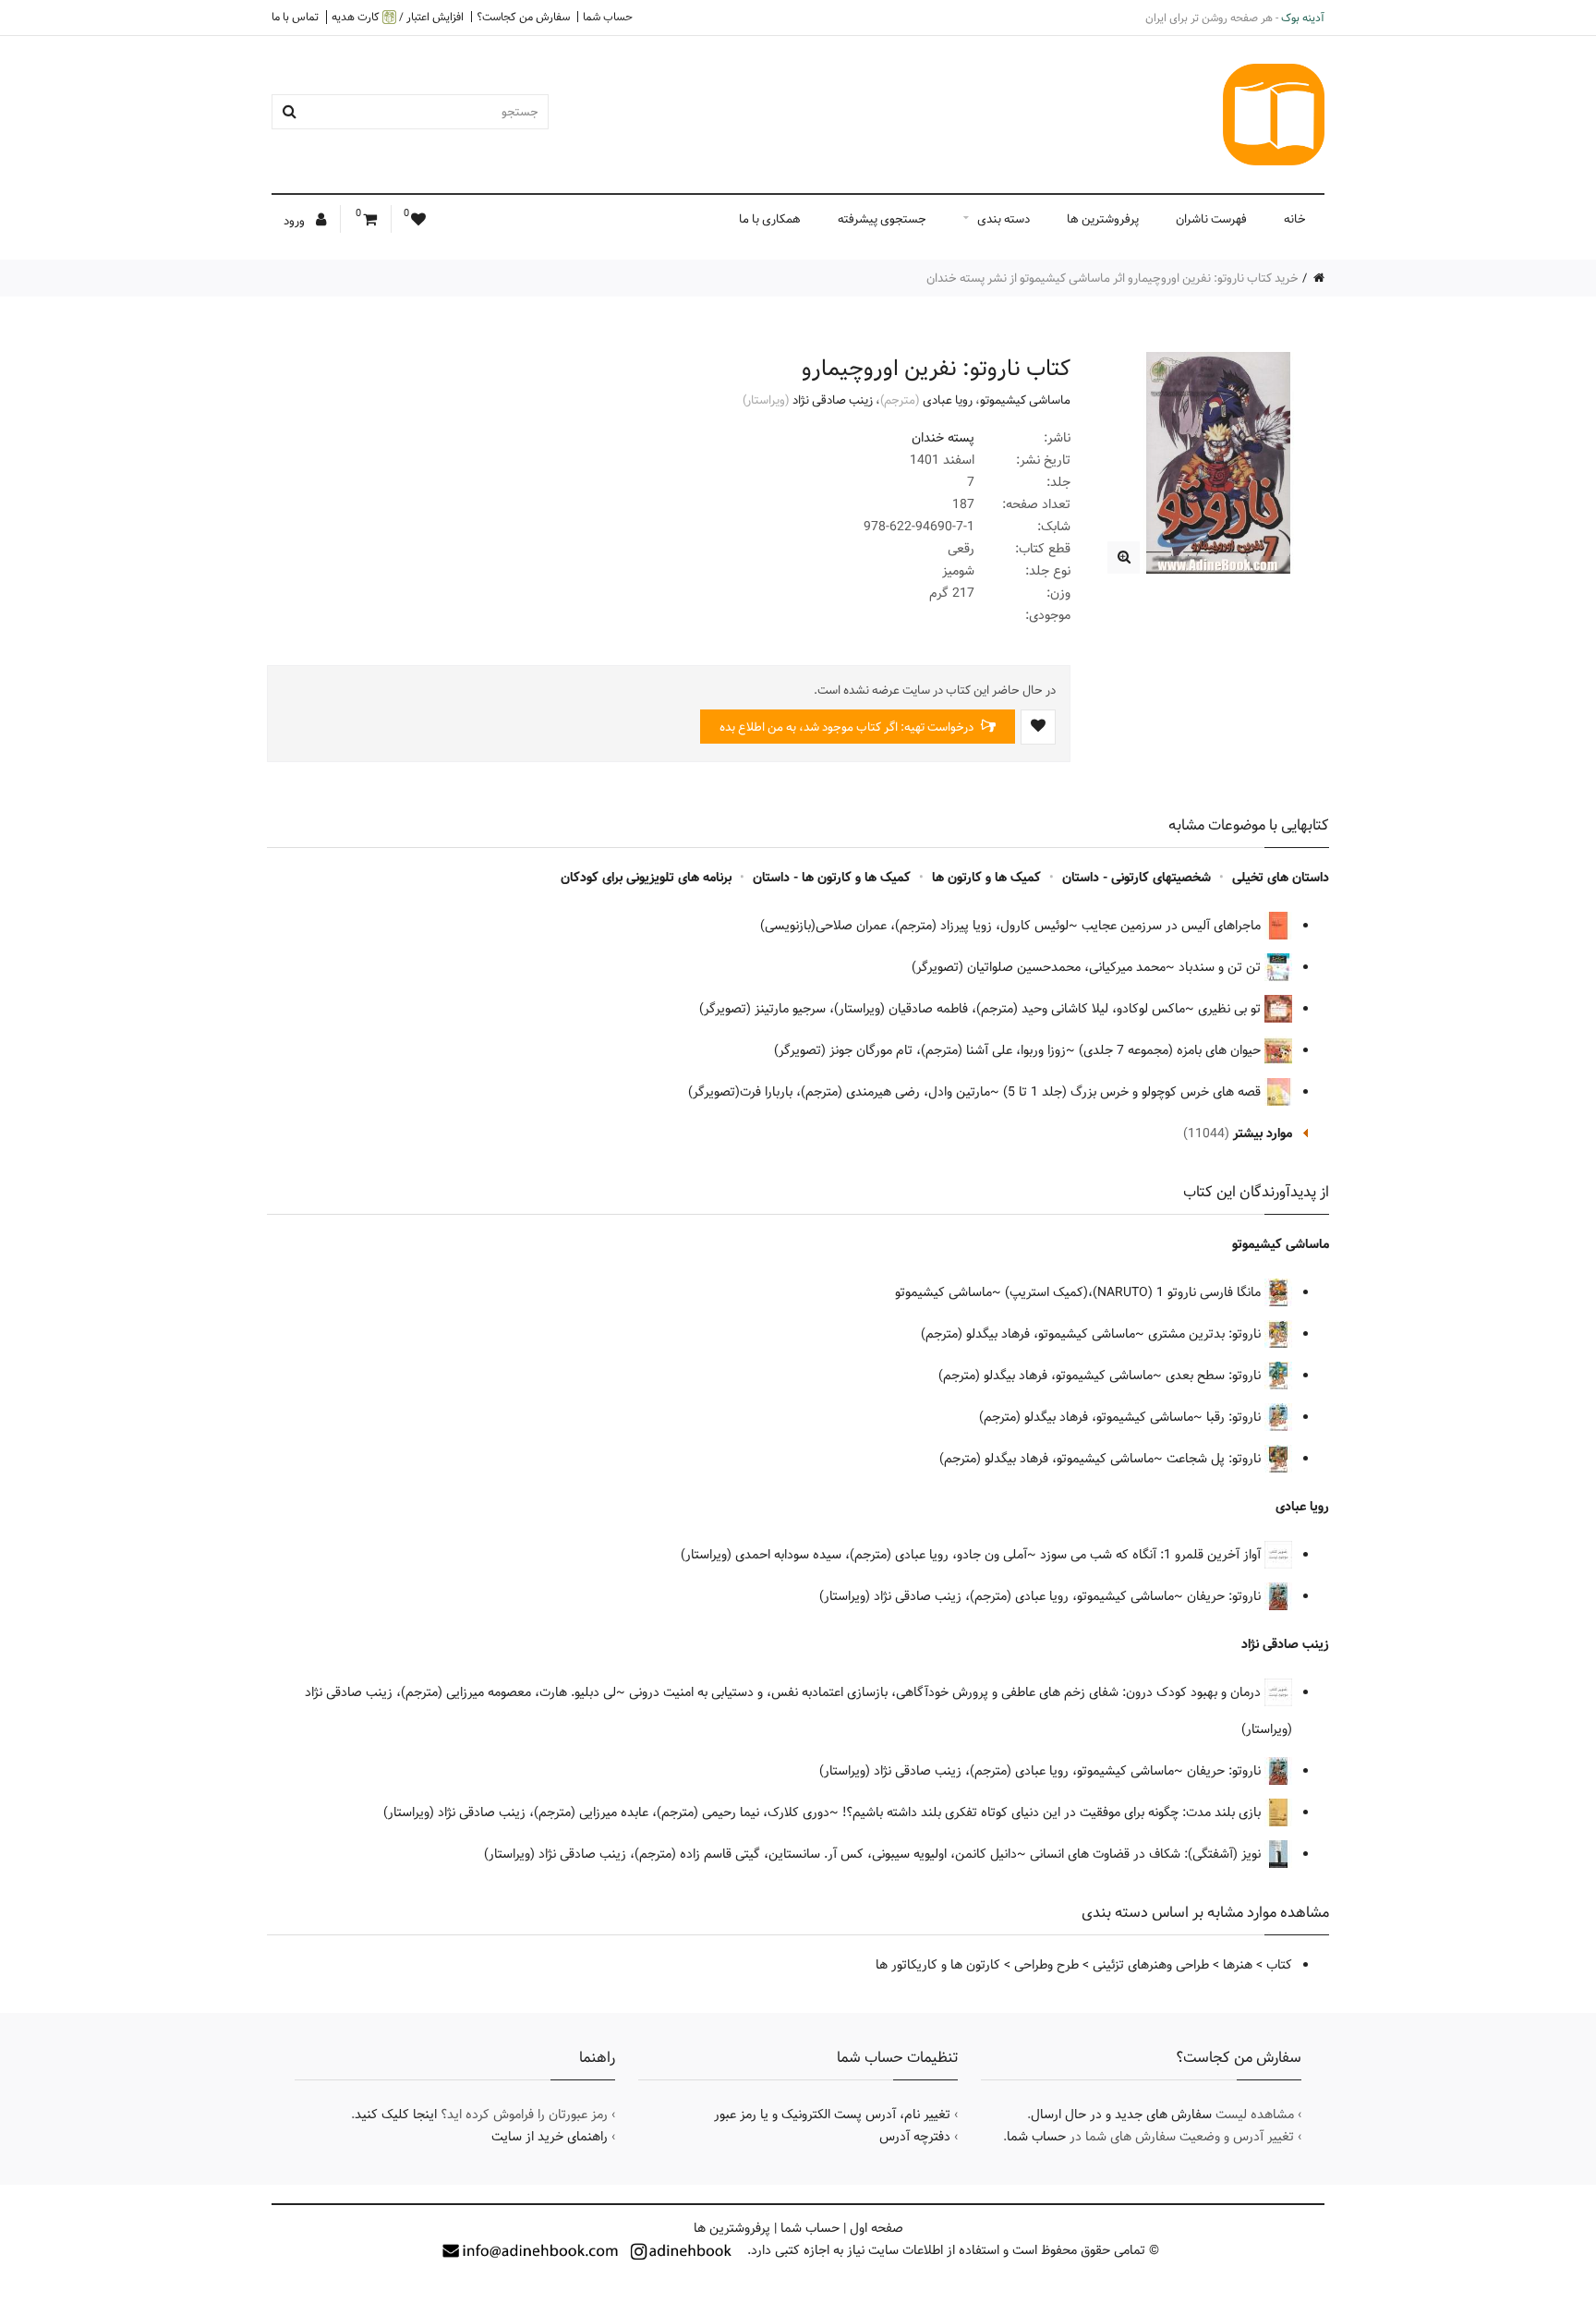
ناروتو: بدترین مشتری (1206, 1334)
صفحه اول (877, 2228)
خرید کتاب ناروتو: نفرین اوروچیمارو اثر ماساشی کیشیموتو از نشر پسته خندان (1112, 278)
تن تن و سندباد (1221, 967)
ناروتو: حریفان (1226, 1596)
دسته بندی (1004, 219)
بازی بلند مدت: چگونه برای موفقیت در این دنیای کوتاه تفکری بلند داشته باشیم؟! (1053, 1812)
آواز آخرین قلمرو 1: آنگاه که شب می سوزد (1152, 1555)
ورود (296, 221)
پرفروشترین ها (1103, 219)
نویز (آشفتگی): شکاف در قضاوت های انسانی (1147, 1854)
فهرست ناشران (1211, 219)
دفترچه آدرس (915, 2137)
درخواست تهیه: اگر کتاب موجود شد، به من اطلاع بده (848, 727)
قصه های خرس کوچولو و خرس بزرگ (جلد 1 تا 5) (1134, 1092)
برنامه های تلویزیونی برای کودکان (646, 878)
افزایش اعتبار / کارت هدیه (398, 17)
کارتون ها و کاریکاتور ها (938, 1965)
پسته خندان (943, 438)
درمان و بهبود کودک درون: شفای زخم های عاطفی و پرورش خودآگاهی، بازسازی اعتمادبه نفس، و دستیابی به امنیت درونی (947, 1692)
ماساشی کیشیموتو (1025, 400)
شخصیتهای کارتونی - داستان (1137, 878)
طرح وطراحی (1046, 1965)
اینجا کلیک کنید (396, 2115)
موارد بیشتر (1263, 1133)
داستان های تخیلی (1281, 878)
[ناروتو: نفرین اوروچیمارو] (1124, 558)
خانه (1295, 219)
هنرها (1238, 1965)
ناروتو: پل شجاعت (1215, 1459)
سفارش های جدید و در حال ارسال (1121, 2115)
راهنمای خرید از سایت (550, 2137)
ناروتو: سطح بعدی (1215, 1376)
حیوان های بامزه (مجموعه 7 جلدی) (1172, 1050)
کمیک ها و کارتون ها (986, 878)
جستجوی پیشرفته (882, 219)
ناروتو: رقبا (1235, 1417)
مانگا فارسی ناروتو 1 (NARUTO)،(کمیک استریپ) (1135, 1292)
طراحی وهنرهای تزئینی (1151, 1965)
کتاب (1279, 1965)
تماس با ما (295, 17)
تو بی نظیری (1231, 1009)
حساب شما (608, 17)
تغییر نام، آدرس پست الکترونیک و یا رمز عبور (832, 2115)
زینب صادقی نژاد (833, 400)
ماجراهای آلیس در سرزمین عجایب (1173, 926)
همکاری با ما (770, 219)
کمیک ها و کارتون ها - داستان (832, 878)
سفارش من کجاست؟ (523, 17)
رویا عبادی (948, 400)
